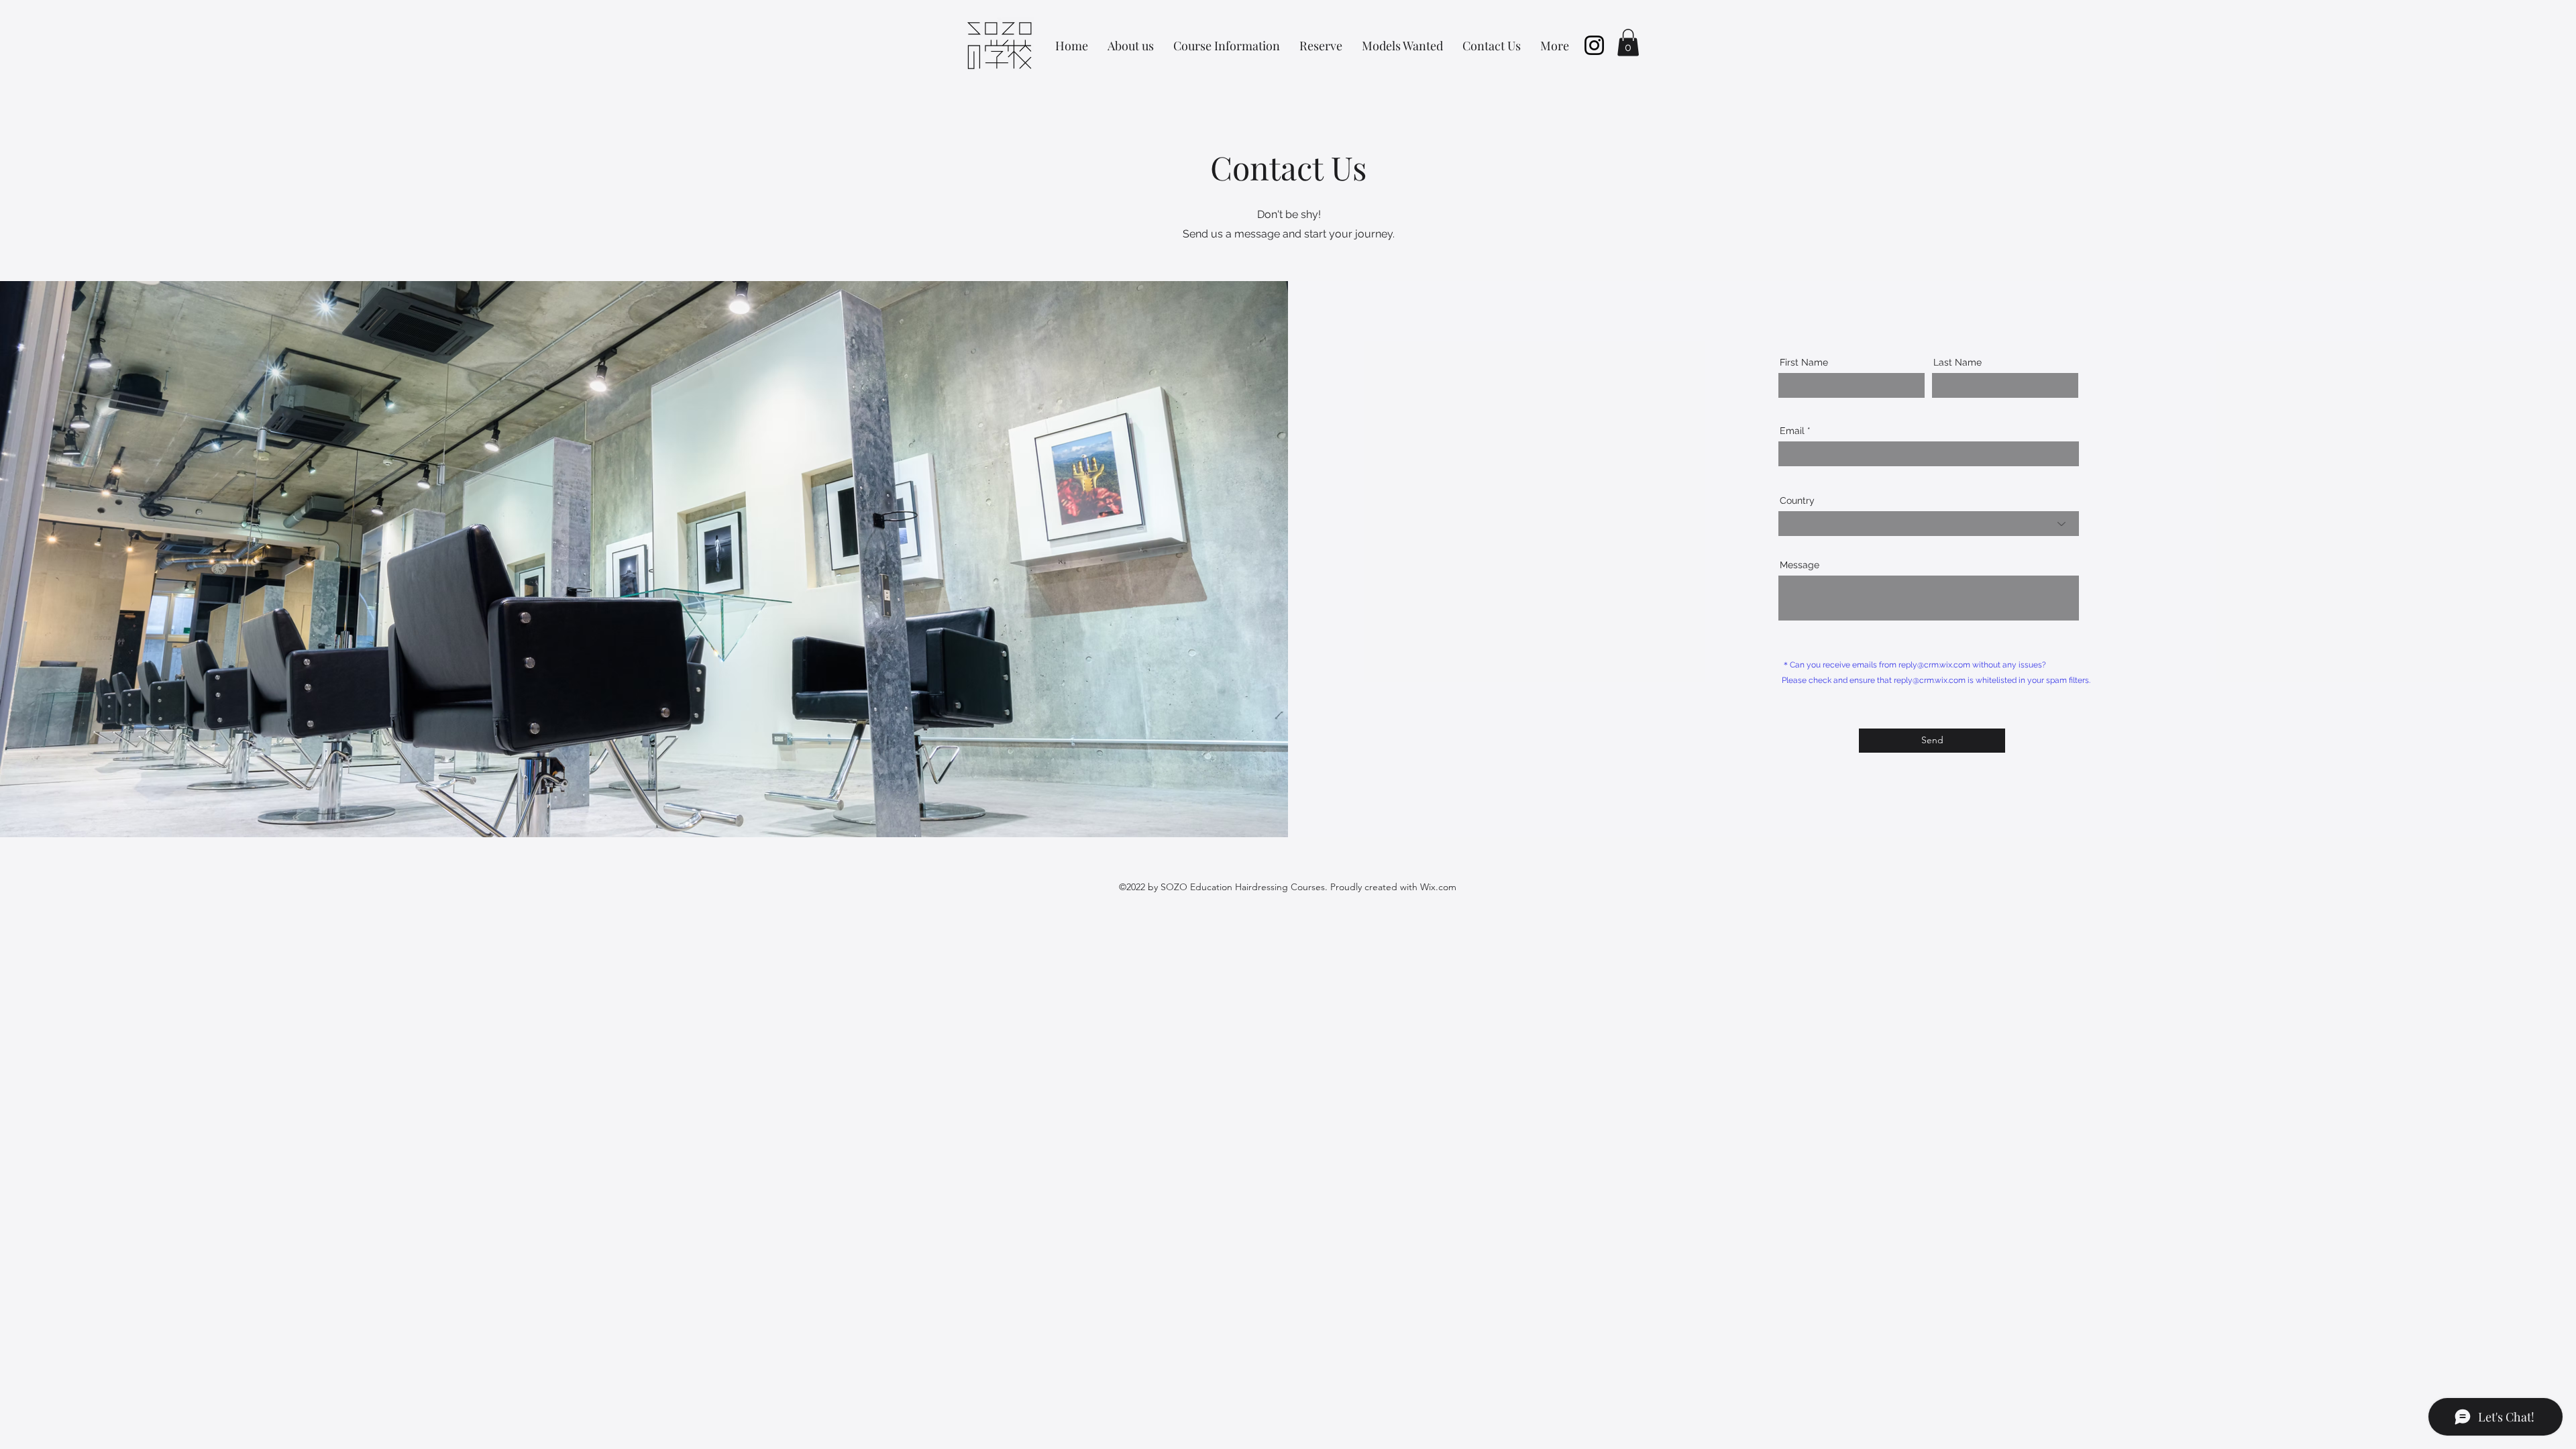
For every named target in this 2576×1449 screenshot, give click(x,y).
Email (1792, 431)
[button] (1628, 43)
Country (1797, 500)
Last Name (1957, 362)
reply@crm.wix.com (1934, 665)
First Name (1804, 362)
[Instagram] (1594, 45)
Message (1800, 565)
